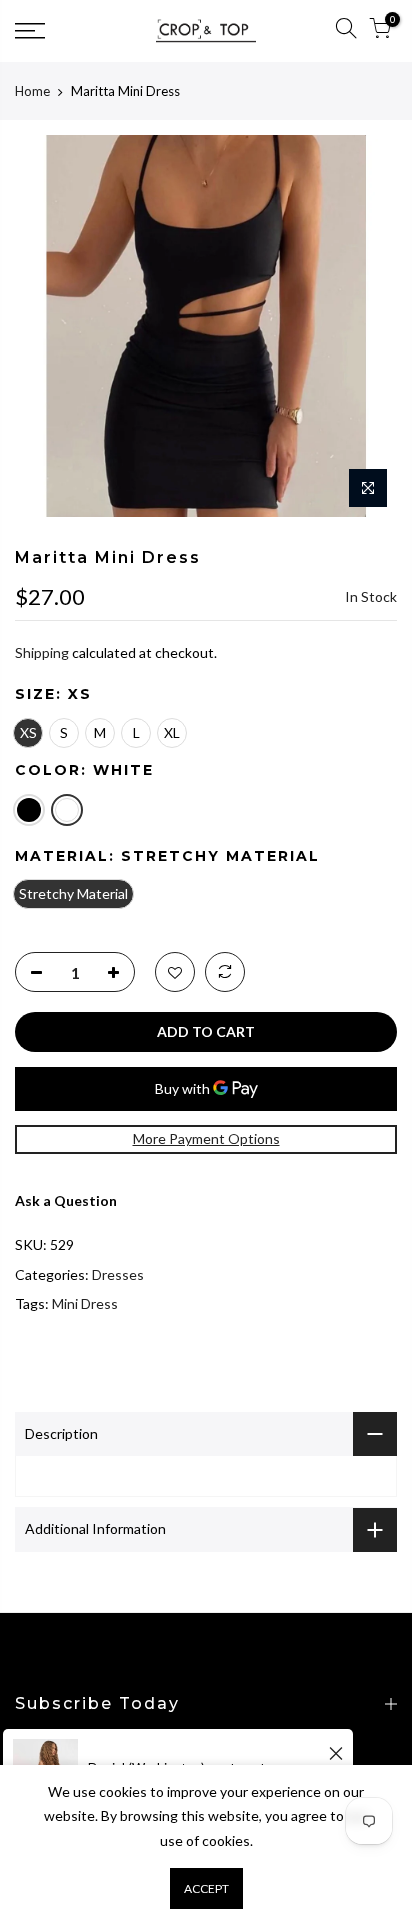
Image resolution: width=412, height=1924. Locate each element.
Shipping (42, 652)
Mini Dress (85, 1303)
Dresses (118, 1274)
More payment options (206, 1138)
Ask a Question (66, 1200)
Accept (206, 1888)
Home (32, 91)
